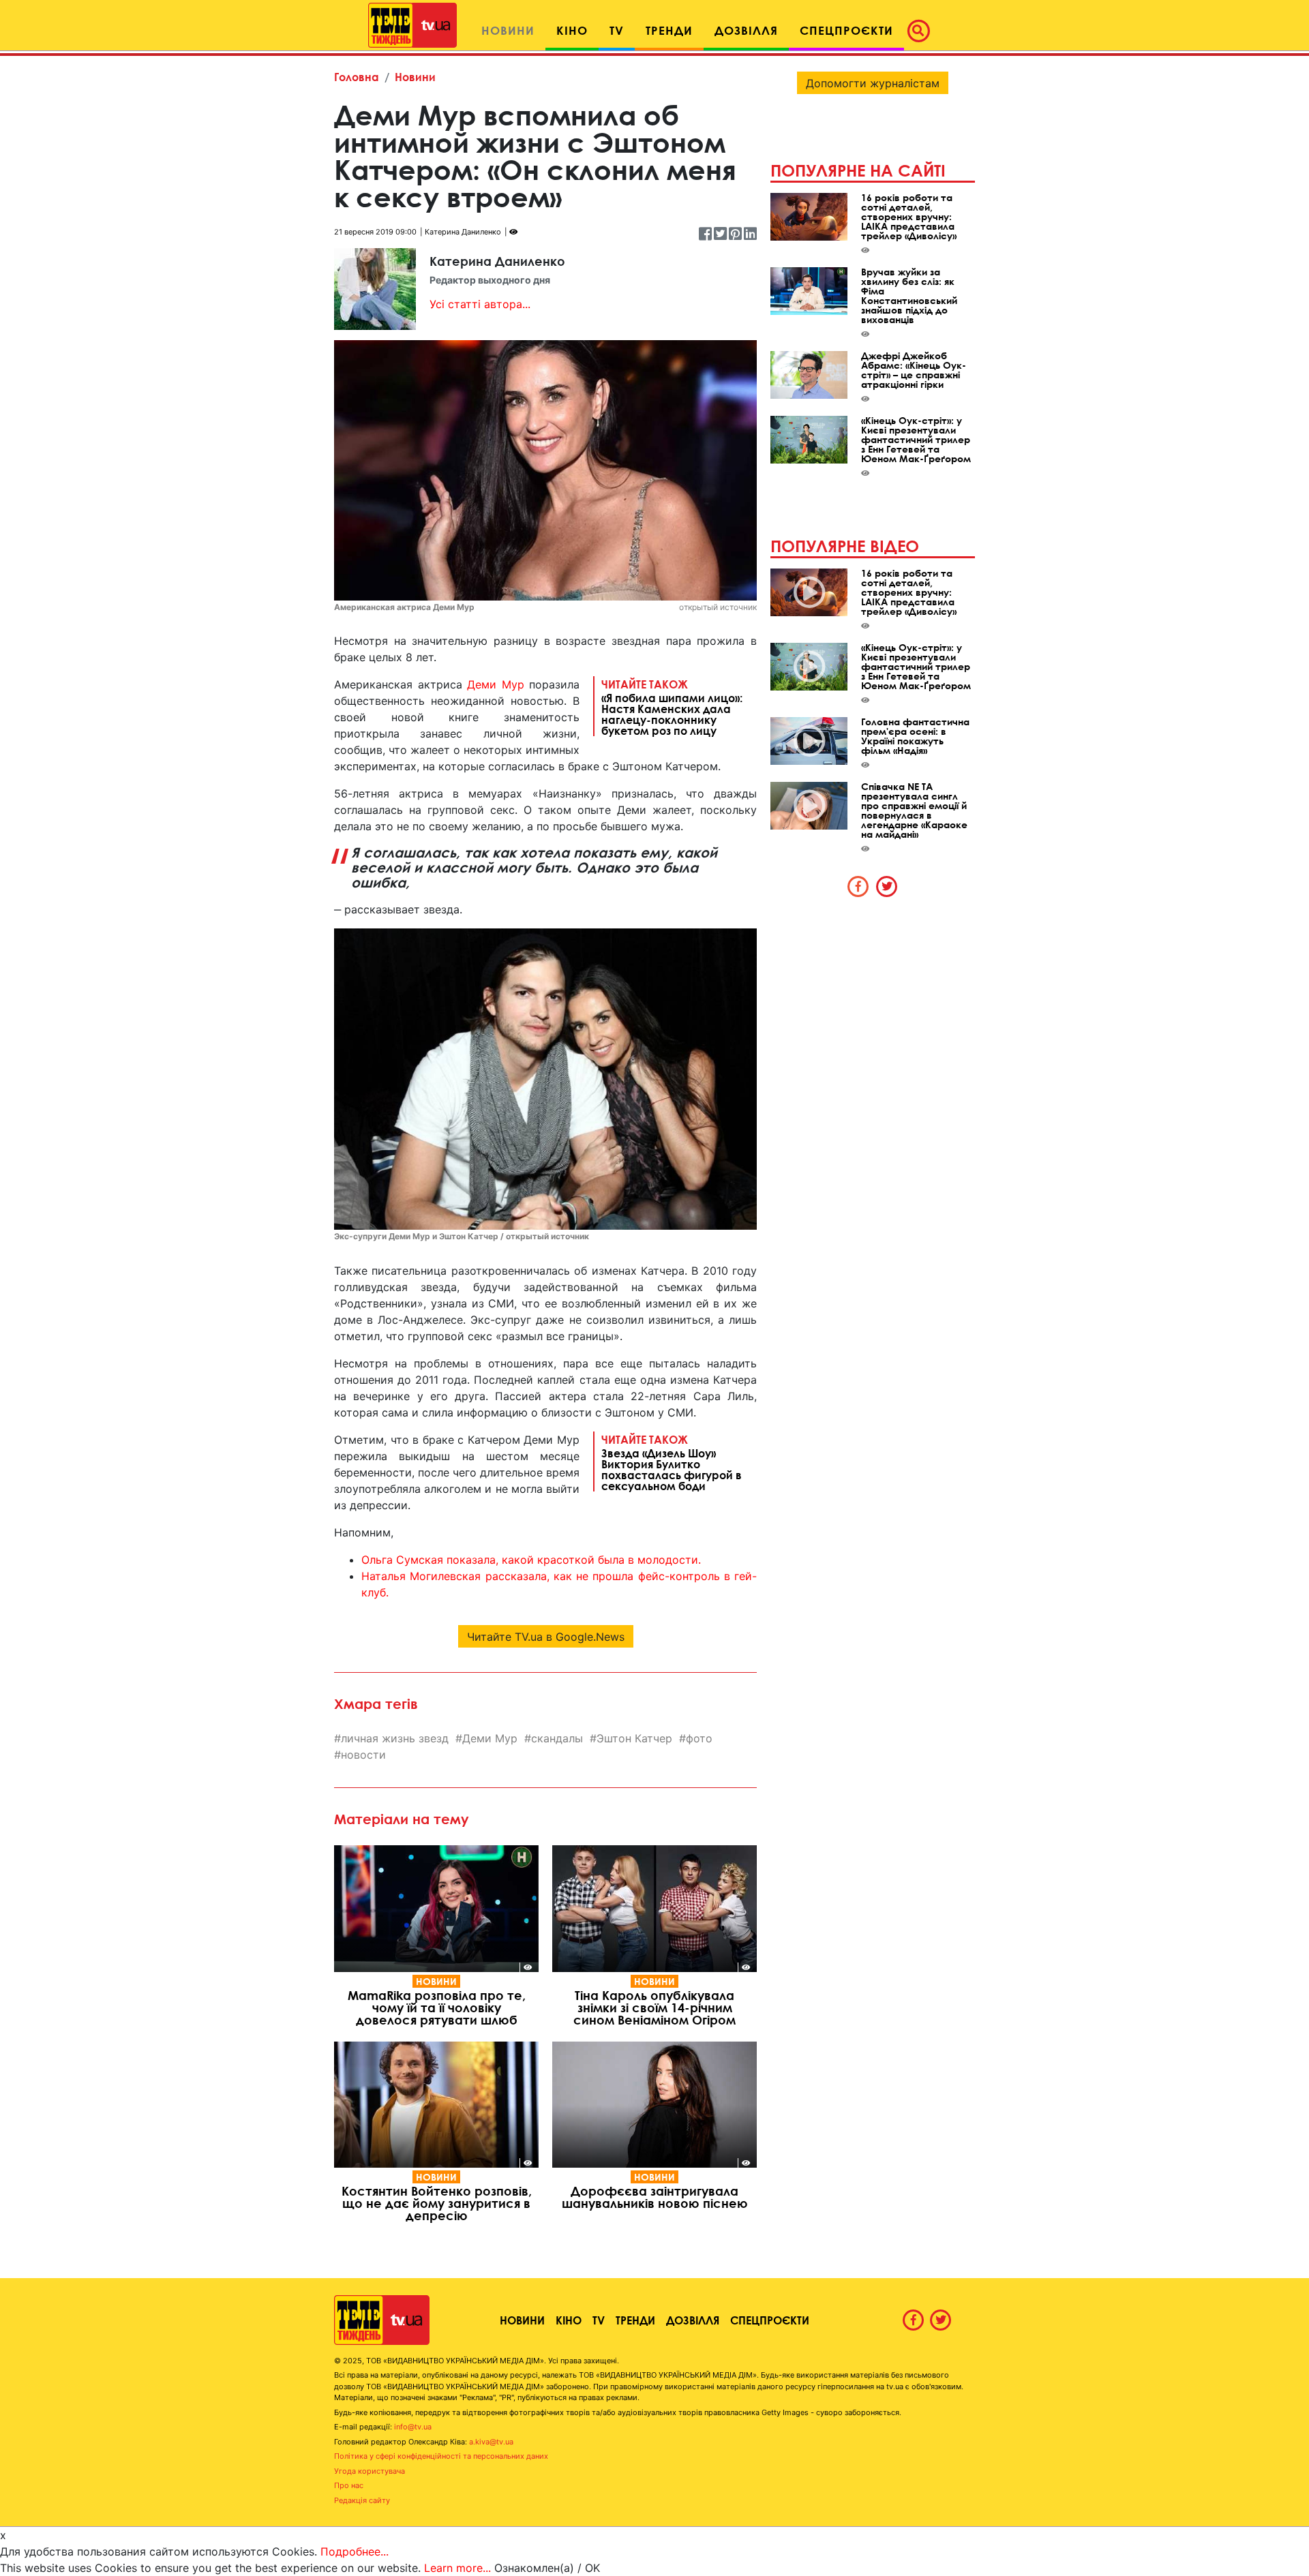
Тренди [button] (669, 30)
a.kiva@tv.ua (491, 2442)
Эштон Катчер (634, 1738)
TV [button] (617, 30)
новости (363, 1755)
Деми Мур (496, 684)
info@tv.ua (413, 2427)
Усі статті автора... (480, 304)
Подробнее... (355, 2551)
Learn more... (457, 2568)
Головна (357, 77)
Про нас (349, 2485)
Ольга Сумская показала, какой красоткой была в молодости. (531, 1560)
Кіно (569, 2320)
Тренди (635, 2320)
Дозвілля (693, 2320)
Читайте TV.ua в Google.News (546, 1637)
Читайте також (672, 707)
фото (699, 1738)
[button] (922, 31)
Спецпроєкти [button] (846, 30)
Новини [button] (508, 30)
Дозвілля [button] (746, 30)
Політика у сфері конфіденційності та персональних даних (441, 2456)
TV (599, 2320)
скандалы (557, 1738)
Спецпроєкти (770, 2320)
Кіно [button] (572, 30)
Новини (415, 77)
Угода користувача (370, 2471)
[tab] (858, 886)
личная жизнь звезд (395, 1738)
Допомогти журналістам (873, 83)
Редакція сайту (362, 2500)
